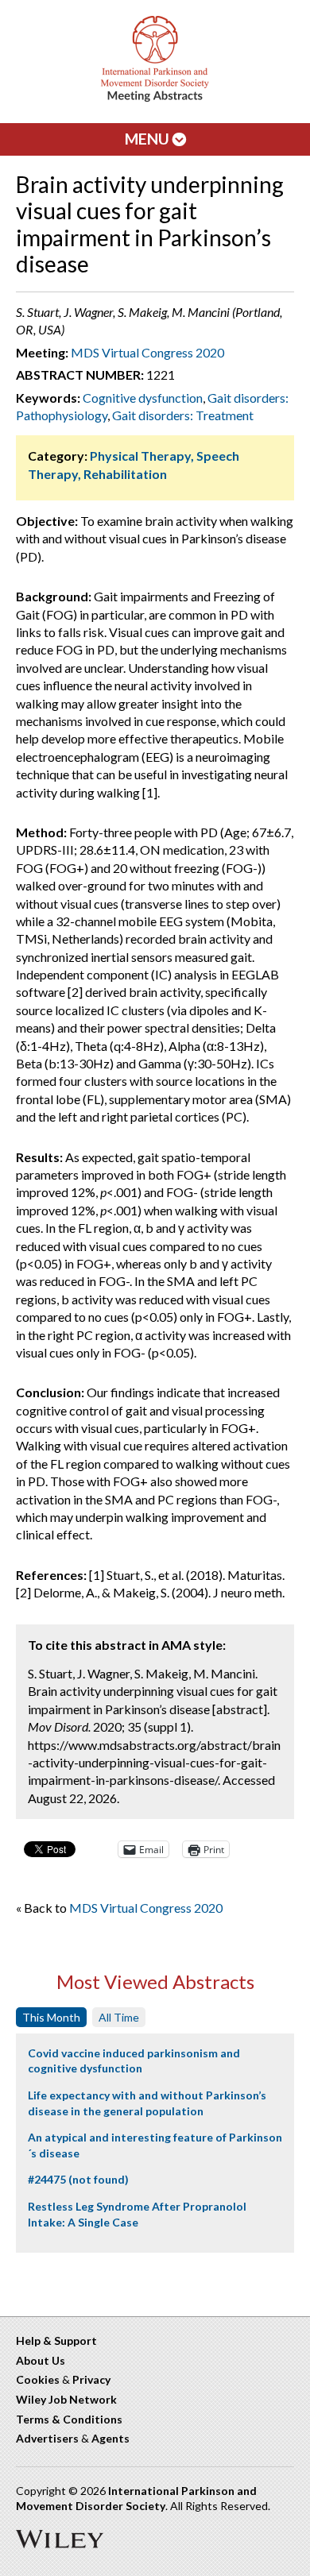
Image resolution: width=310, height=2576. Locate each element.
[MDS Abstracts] (155, 98)
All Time (119, 2017)
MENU (149, 139)
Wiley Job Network (66, 2399)
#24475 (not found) (78, 2179)
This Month (51, 2017)
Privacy (91, 2379)
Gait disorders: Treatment (183, 415)
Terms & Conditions (69, 2419)
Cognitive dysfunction (143, 398)
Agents (110, 2438)
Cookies (38, 2379)
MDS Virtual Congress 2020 (147, 352)
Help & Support (56, 2340)
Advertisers (47, 2438)
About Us (41, 2360)
